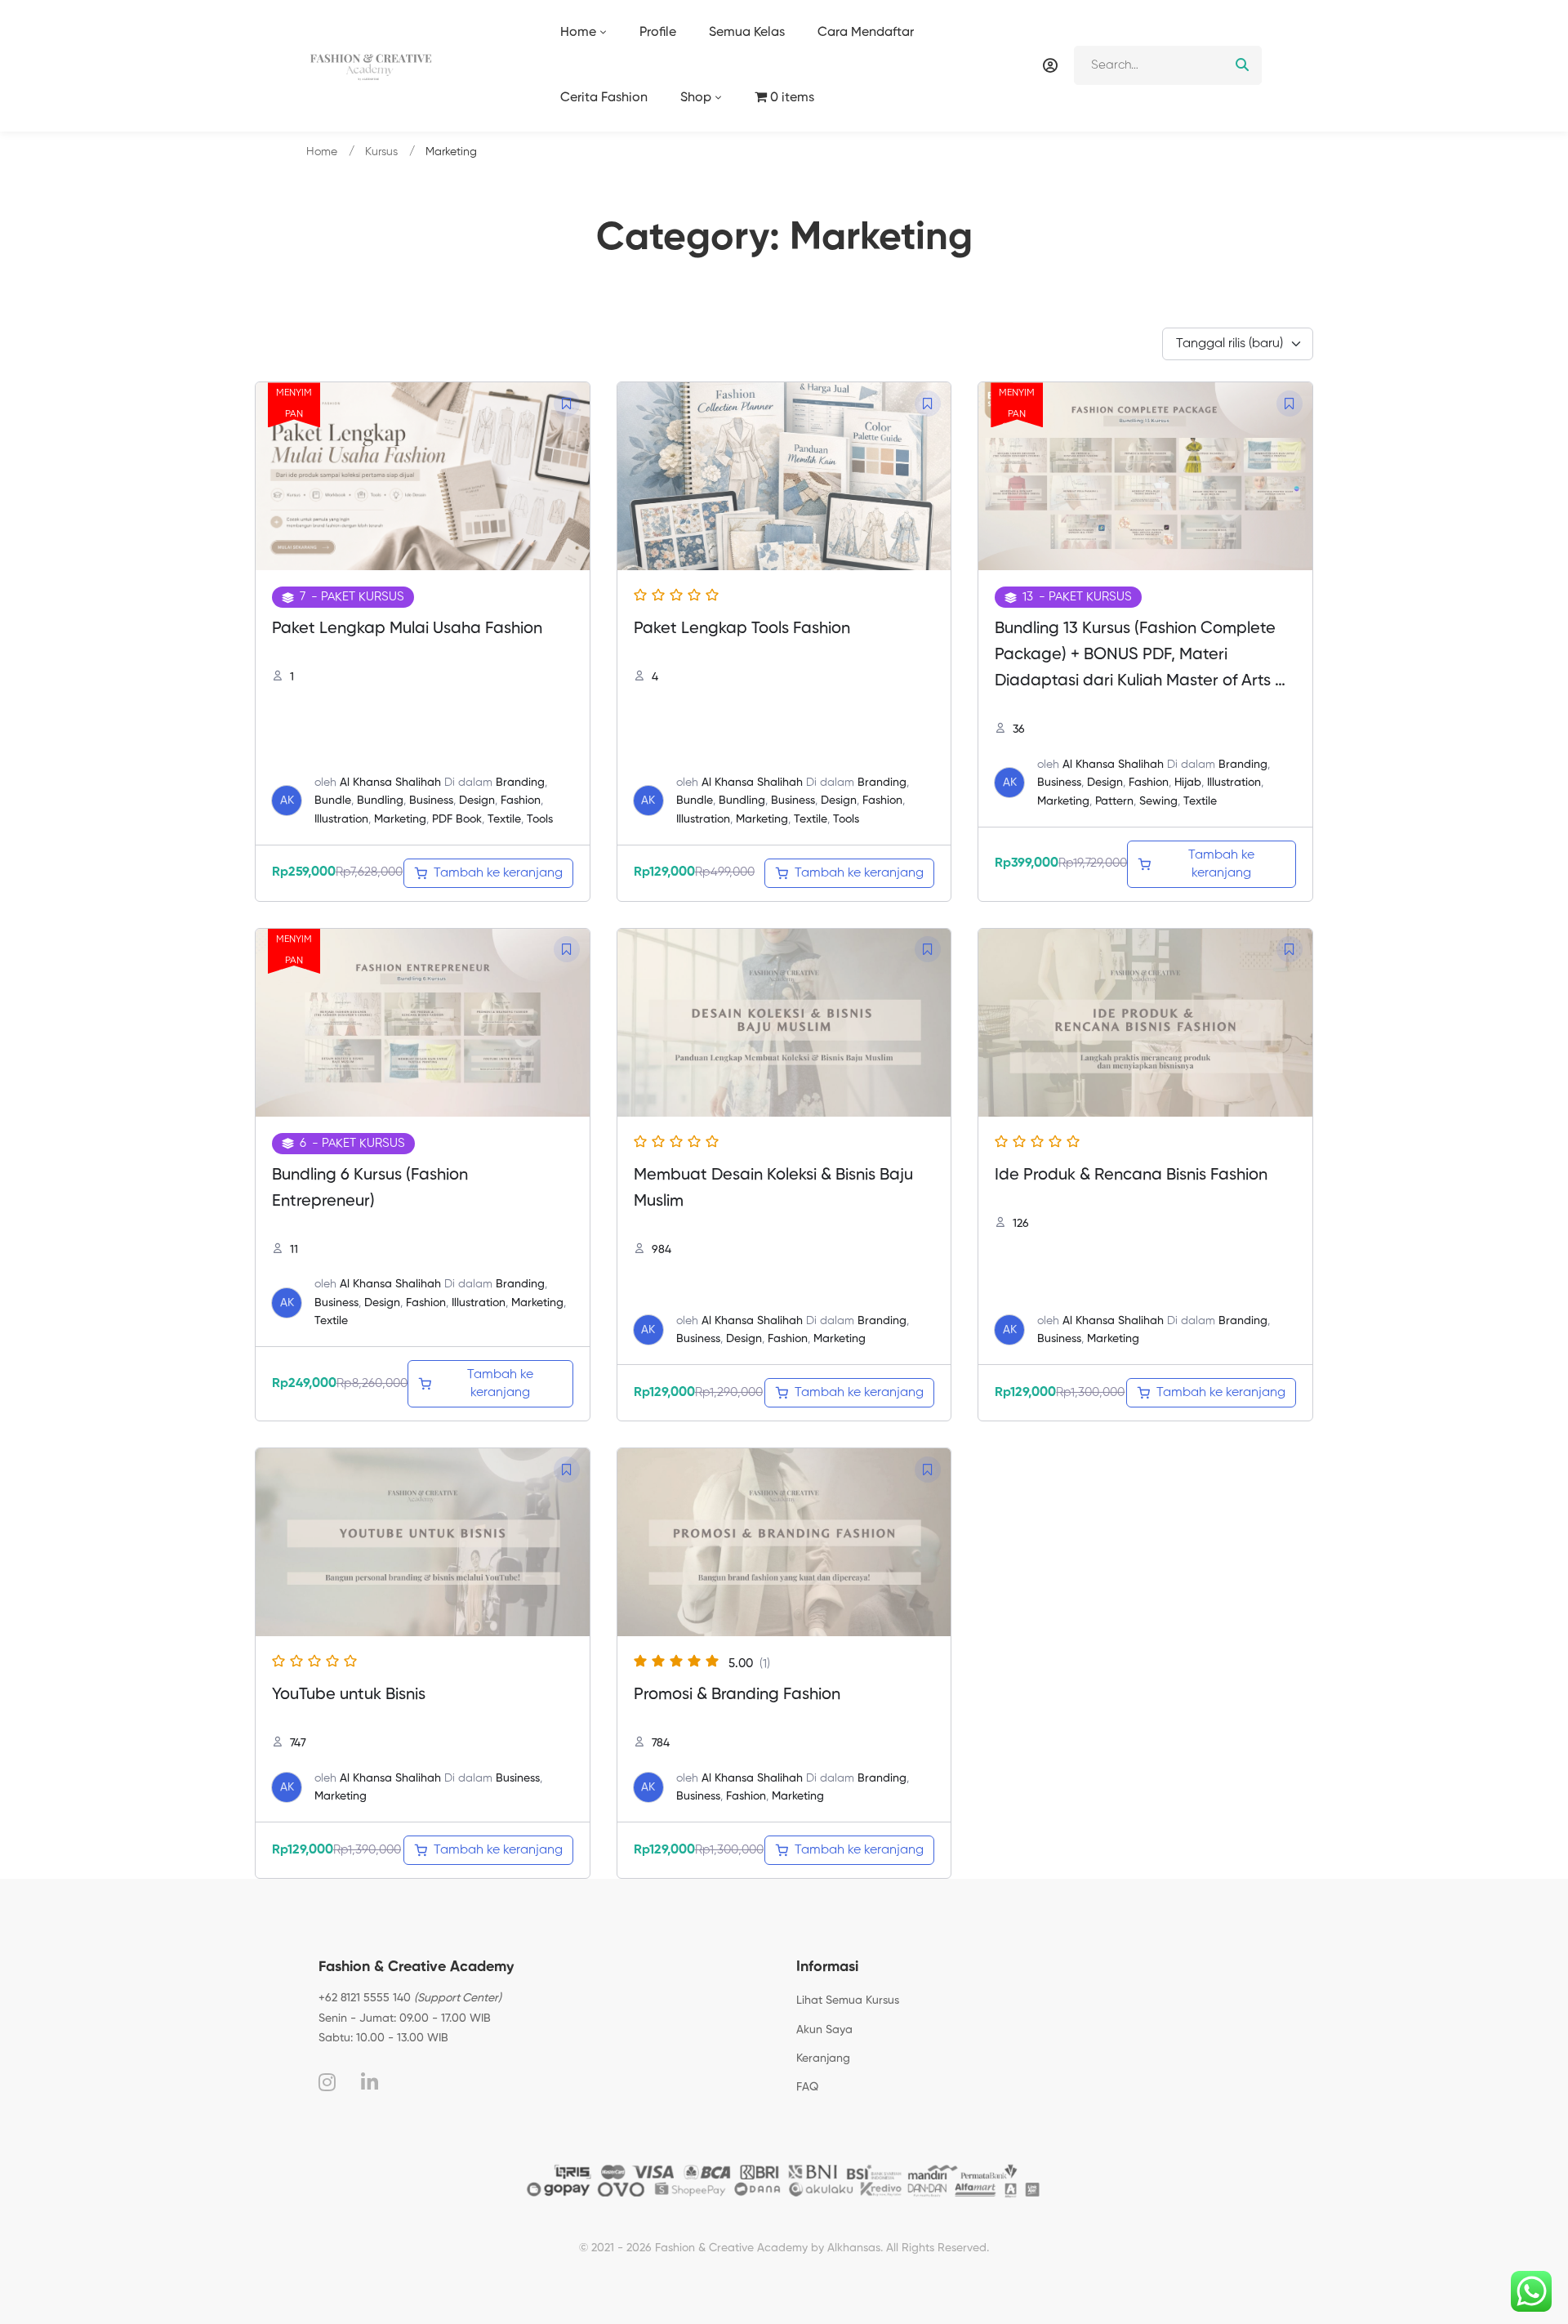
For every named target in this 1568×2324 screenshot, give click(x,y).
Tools (540, 819)
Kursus (381, 152)
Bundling (380, 801)
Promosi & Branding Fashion (737, 1695)
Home (322, 152)
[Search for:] (1168, 65)
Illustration (341, 819)
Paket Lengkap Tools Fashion (742, 629)
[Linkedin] (370, 2082)
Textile (504, 819)
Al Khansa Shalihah (390, 783)
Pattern (1114, 801)
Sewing (1158, 801)
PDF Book (457, 819)
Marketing (400, 819)
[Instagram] (327, 2082)
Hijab (1188, 783)
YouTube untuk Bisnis (349, 1695)
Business (431, 801)
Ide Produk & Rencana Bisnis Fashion (1131, 1175)
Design (477, 801)
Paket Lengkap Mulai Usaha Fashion (407, 629)
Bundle (333, 801)
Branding (520, 783)
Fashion (521, 801)
